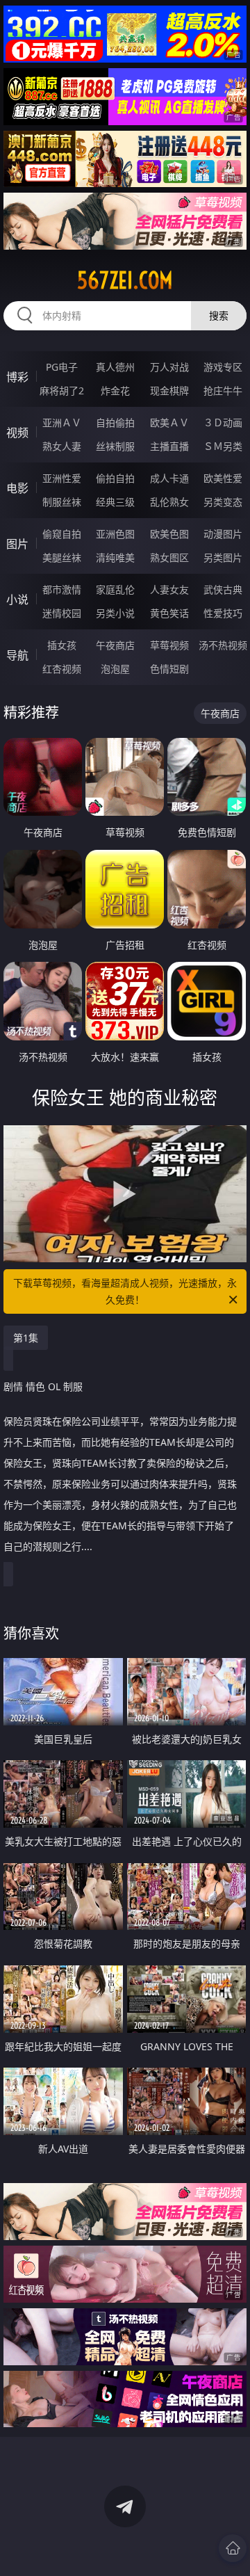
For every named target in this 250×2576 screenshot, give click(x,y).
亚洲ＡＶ (62, 422)
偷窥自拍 (62, 534)
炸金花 (115, 391)
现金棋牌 (169, 391)
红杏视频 (62, 669)
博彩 (17, 377)
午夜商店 (115, 645)
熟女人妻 (62, 446)
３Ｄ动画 (223, 422)
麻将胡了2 (62, 391)
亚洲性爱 (62, 478)
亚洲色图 (115, 534)
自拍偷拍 (115, 422)
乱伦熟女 (169, 502)
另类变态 (223, 502)
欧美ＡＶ (169, 422)
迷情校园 (62, 613)
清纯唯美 (115, 557)
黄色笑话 (169, 613)
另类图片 (223, 557)
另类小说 (115, 613)
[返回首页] (233, 2548)
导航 (17, 655)
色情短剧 (169, 669)
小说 (17, 599)
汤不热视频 (223, 645)
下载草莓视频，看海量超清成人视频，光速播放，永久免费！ (125, 1291)
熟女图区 (169, 557)
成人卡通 (169, 478)
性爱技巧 (223, 613)
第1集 (26, 1338)
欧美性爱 (223, 478)
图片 (17, 544)
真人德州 (115, 367)
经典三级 (115, 502)
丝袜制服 (115, 446)
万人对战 (169, 367)
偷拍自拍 (115, 478)
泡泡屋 (115, 669)
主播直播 (169, 446)
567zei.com (125, 280)
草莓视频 (169, 645)
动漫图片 (223, 534)
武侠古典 (223, 589)
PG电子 (62, 367)
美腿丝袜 (62, 557)
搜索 (219, 315)
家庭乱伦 (115, 589)
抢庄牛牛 (223, 391)
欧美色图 (169, 534)
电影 (17, 488)
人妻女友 (169, 589)
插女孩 (62, 645)
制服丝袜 (62, 502)
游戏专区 (223, 367)
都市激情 (62, 589)
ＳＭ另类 (223, 446)
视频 (17, 433)
